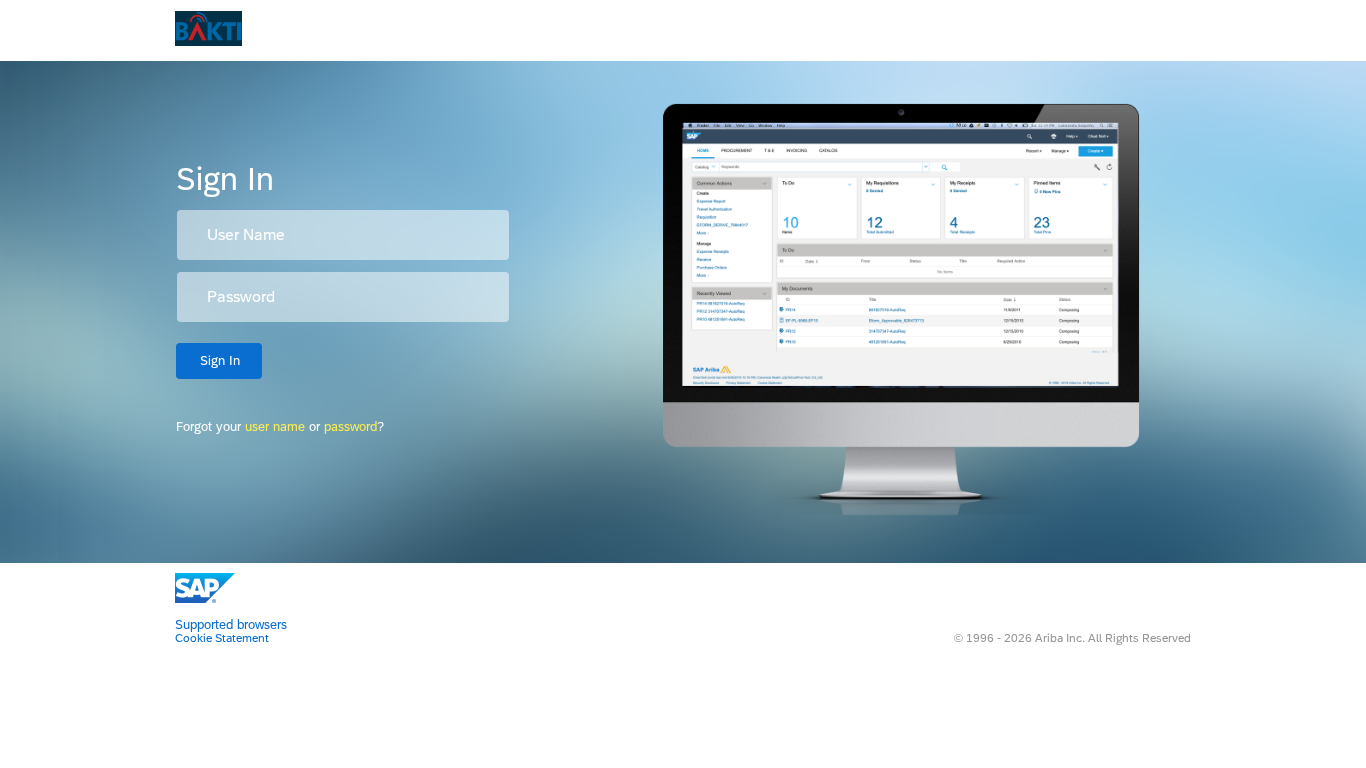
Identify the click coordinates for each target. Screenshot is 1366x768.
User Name (246, 235)
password (350, 426)
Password (241, 297)
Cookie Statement (222, 638)
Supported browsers (231, 624)
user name (275, 426)
